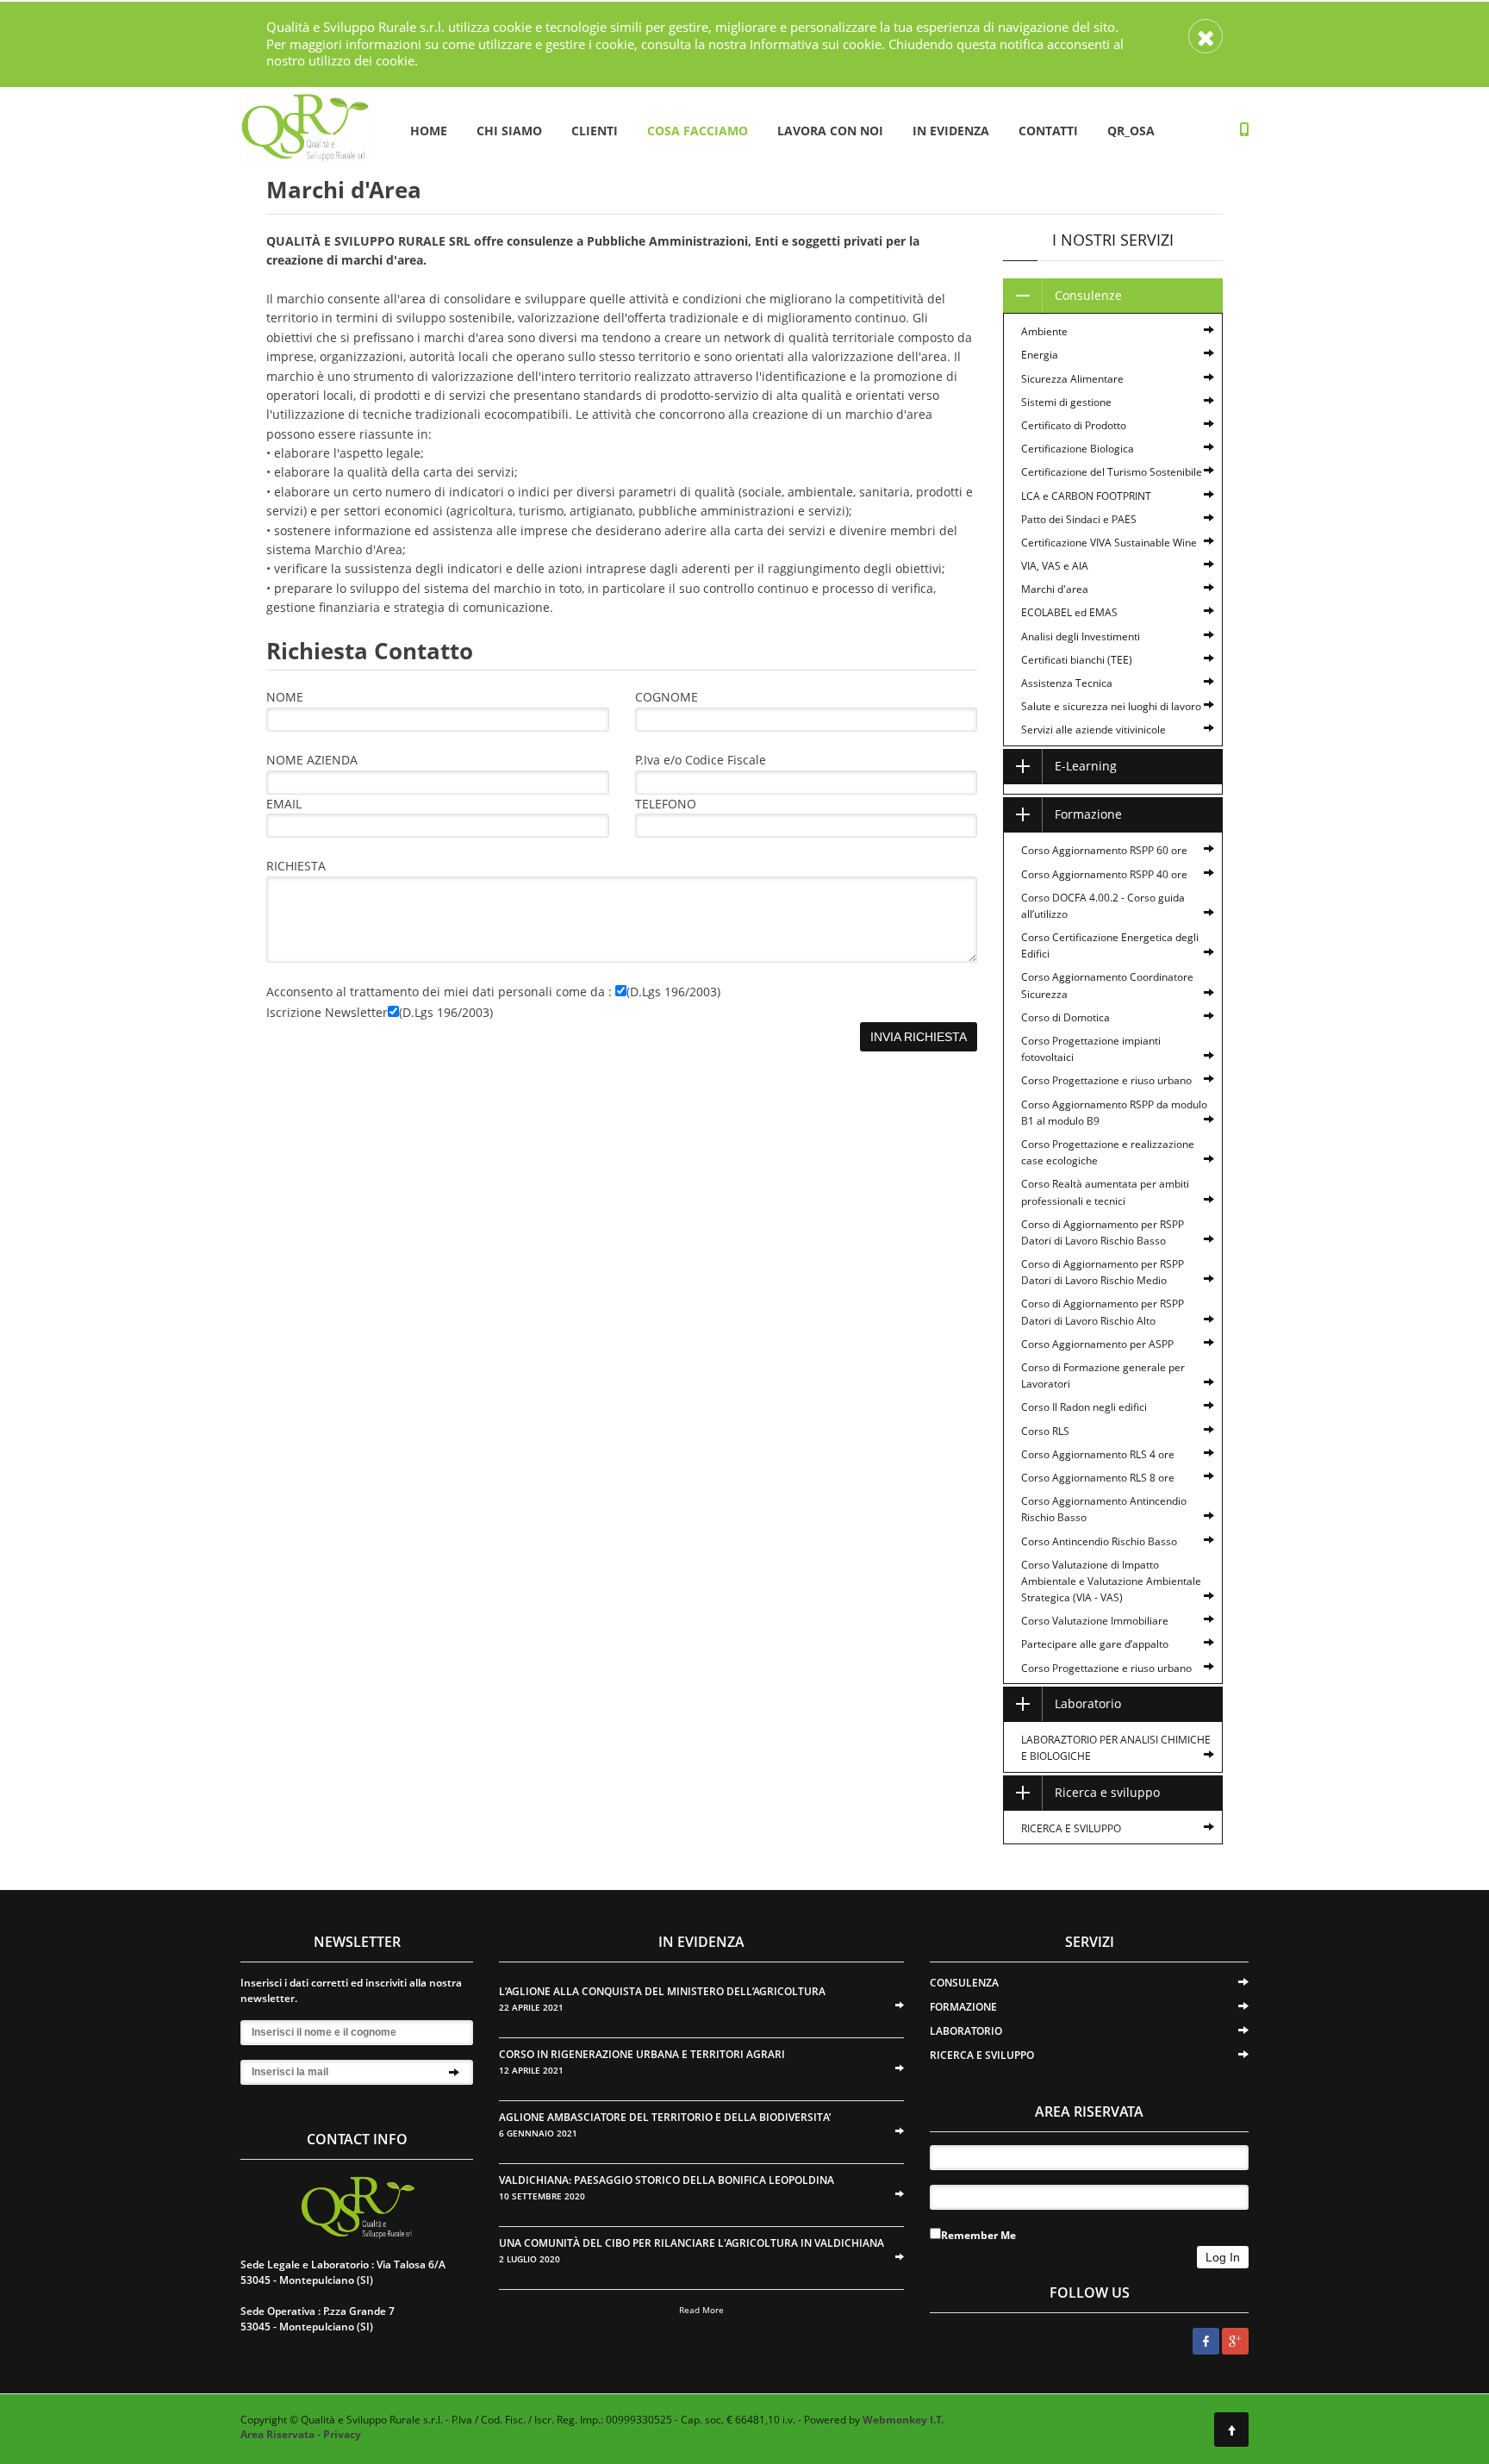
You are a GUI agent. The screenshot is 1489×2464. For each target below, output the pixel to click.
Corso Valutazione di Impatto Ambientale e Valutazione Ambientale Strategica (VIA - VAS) (1111, 1581)
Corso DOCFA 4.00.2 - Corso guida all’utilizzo (1103, 906)
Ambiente (1044, 331)
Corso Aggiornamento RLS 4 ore (1098, 1454)
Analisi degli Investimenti (1081, 636)
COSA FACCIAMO (698, 131)
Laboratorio (1088, 1703)
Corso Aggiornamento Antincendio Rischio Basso (1104, 1509)
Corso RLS (1045, 1431)
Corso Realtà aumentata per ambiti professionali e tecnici (1105, 1192)
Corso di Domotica (1065, 1017)
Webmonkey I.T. (903, 2420)
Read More (701, 2310)
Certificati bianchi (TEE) (1077, 660)
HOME (429, 131)
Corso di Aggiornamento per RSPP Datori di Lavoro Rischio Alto (1103, 1312)
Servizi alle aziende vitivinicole (1093, 730)
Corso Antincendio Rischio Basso (1099, 1541)
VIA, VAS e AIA (1055, 566)
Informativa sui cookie (816, 44)
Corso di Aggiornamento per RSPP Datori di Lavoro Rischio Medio (1103, 1272)
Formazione (1088, 814)
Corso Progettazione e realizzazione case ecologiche (1108, 1152)
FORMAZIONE (963, 2007)
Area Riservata (277, 2434)
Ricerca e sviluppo (1107, 1792)
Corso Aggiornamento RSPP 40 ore (1104, 874)
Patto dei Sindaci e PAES (1079, 519)
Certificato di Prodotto (1074, 425)
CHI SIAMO (509, 131)
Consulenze (1088, 295)
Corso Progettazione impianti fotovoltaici (1091, 1049)
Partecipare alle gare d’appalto (1095, 1644)
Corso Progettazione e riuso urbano (1106, 1080)
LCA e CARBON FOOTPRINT (1086, 496)
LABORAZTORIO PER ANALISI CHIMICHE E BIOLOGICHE (1116, 1748)
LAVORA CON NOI (830, 131)
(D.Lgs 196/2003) (673, 992)
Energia (1040, 355)
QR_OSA (1131, 131)
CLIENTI (595, 131)
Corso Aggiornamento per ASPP (1097, 1344)
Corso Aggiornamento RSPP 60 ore (1104, 850)
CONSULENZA (964, 1983)
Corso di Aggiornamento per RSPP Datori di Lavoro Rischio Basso (1103, 1232)
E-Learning (1086, 766)
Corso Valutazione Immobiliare (1095, 1621)
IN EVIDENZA (951, 131)
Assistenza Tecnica (1067, 683)
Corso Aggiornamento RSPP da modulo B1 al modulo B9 (1114, 1113)
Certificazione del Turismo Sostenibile (1112, 472)
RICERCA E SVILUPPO (1071, 1828)
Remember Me (978, 2235)
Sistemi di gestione (1066, 402)
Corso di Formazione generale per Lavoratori (1103, 1375)
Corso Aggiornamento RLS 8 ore (1098, 1478)
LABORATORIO (966, 2031)
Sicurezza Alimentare (1072, 379)
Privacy (342, 2434)
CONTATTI (1048, 131)
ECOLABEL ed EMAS (1069, 612)
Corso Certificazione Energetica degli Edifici (1110, 945)
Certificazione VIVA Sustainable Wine (1109, 543)
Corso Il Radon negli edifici (1084, 1407)
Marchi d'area (1055, 589)
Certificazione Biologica (1078, 449)
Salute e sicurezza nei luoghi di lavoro (1111, 706)
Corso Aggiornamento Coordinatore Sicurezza (1107, 985)
